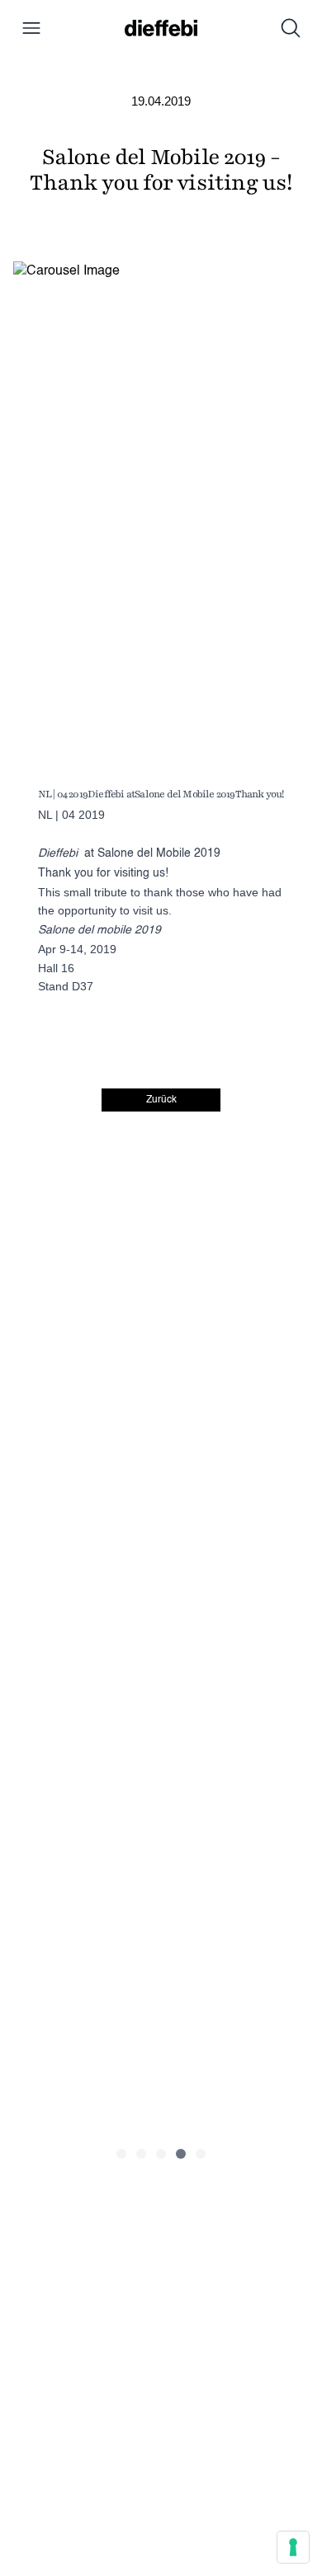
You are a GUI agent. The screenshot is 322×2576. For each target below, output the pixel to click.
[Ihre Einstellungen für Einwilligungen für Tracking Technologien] (293, 2547)
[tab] (121, 2154)
